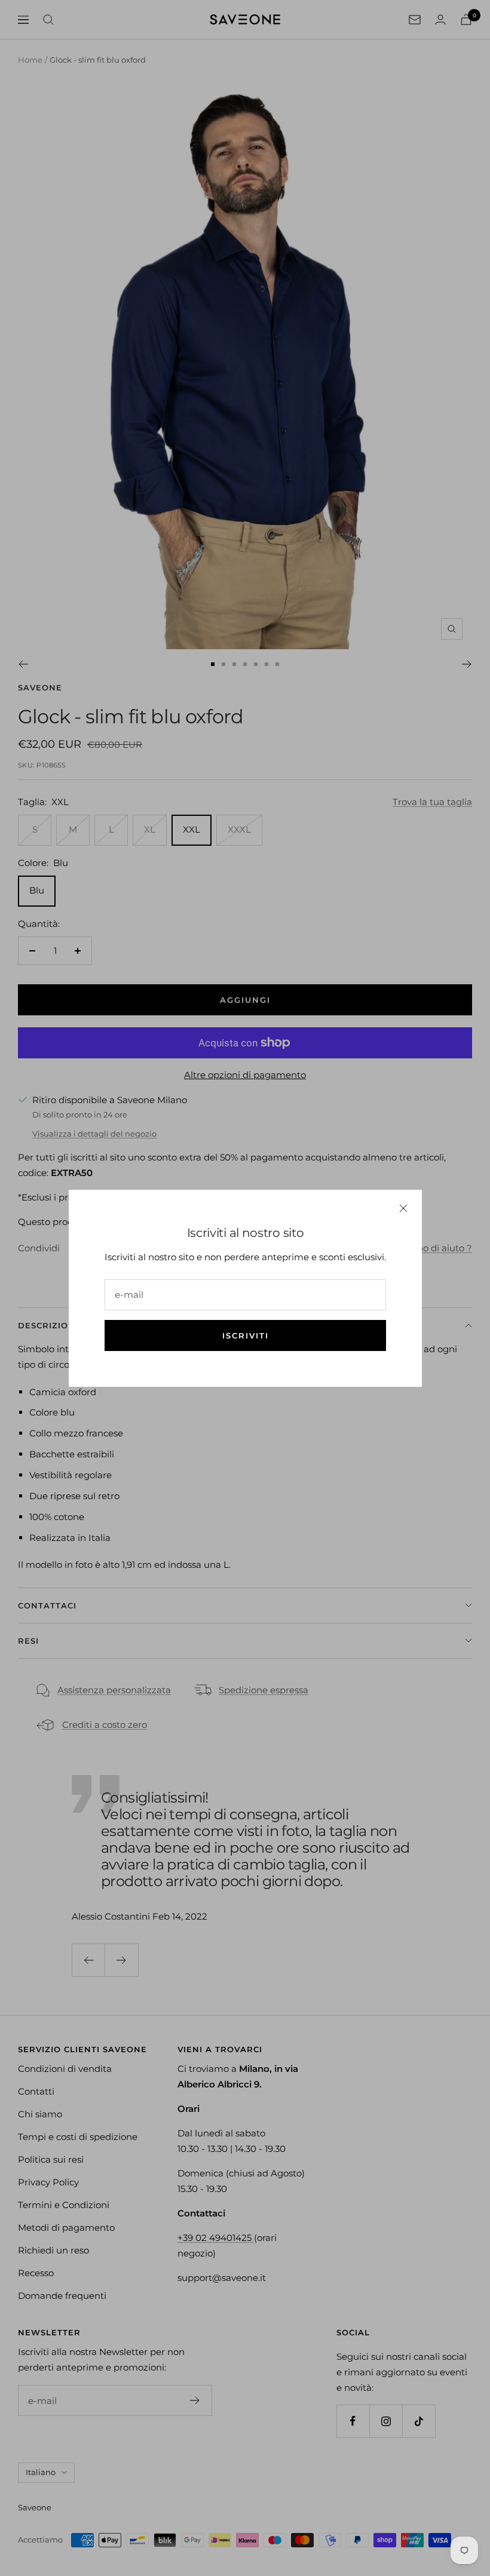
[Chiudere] (403, 1208)
